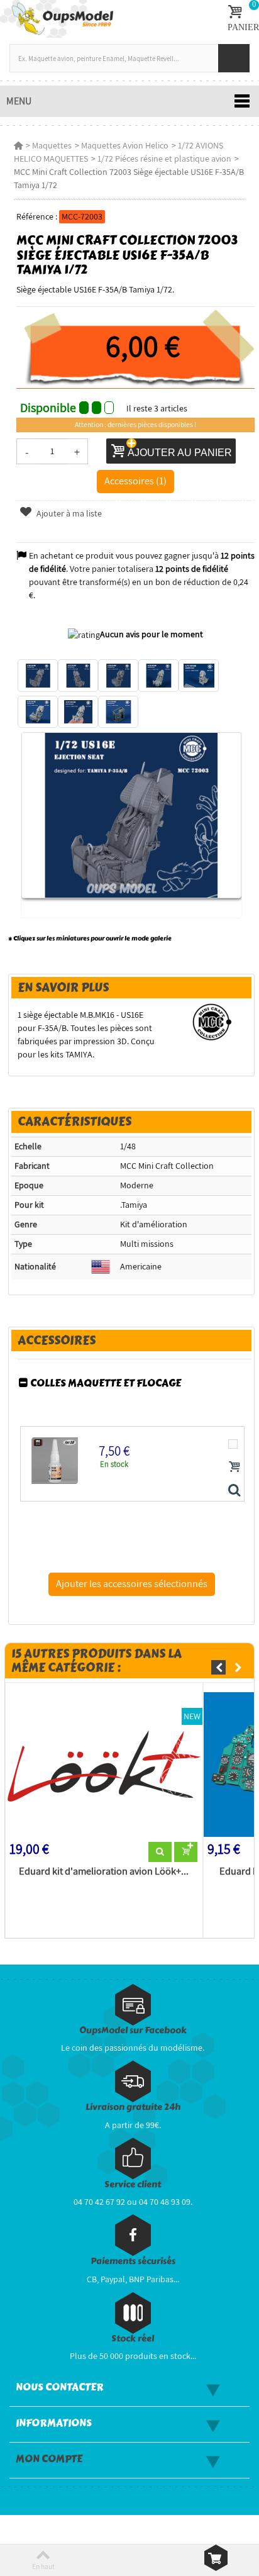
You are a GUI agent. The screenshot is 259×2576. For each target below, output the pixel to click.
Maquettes (52, 145)
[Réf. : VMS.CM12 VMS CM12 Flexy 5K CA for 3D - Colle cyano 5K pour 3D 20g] (234, 1491)
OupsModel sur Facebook (133, 2030)
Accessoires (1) (135, 481)
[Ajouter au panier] (234, 1466)
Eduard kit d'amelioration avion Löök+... (104, 1871)
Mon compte (49, 2459)
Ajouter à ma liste (68, 513)
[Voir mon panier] (216, 2558)
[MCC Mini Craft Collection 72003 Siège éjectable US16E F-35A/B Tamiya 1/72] (38, 676)
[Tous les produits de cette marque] (212, 1021)
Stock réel (133, 2339)
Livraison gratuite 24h (133, 2107)
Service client (133, 2184)
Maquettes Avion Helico (125, 145)
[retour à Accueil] (18, 145)
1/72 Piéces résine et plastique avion (164, 159)
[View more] (160, 1852)
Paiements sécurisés (133, 2261)
